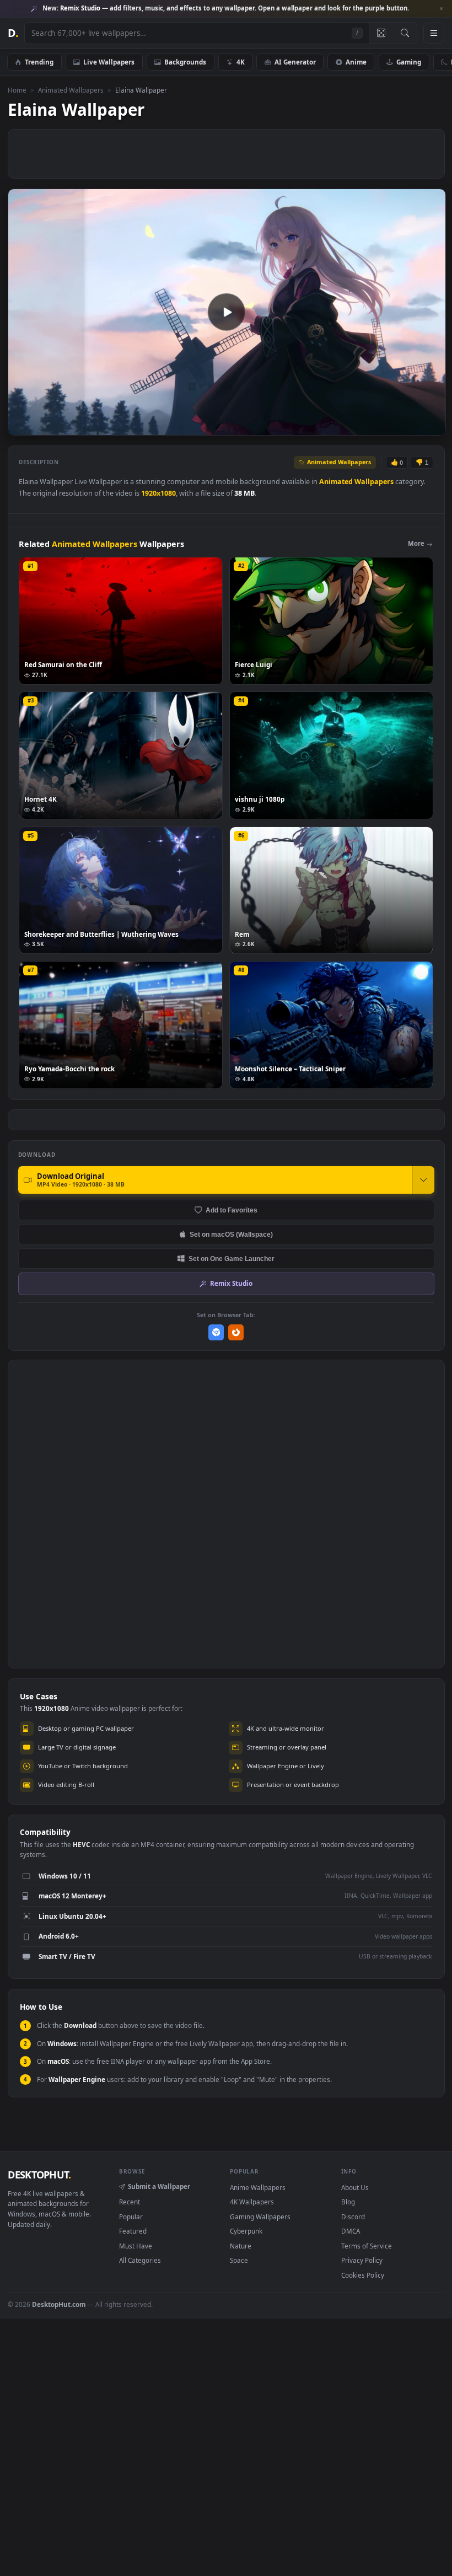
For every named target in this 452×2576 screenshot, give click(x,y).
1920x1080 (158, 493)
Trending (39, 62)
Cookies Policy (363, 2275)
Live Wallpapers (109, 62)
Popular (131, 2217)
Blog (348, 2202)
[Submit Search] (405, 33)
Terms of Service (367, 2246)
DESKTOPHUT (39, 2175)
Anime (356, 62)
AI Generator (295, 62)
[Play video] (227, 312)
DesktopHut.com (59, 2304)
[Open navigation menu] (434, 33)
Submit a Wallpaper (159, 2186)
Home (17, 90)
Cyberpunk (246, 2231)
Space (239, 2260)
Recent (130, 2202)
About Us (355, 2187)
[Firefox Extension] (236, 1332)
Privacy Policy (362, 2260)
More (416, 543)
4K (241, 62)
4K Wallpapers (252, 2202)
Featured (133, 2231)
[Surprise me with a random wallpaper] (381, 33)
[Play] (22, 426)
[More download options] (423, 1180)
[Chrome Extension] (216, 1332)
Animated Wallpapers (71, 90)
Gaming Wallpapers (260, 2217)
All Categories (140, 2260)
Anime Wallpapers (258, 2187)
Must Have (136, 2246)
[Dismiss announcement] (441, 9)
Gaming (409, 62)
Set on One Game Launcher (232, 1259)
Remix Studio (231, 1283)
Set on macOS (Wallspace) (231, 1234)
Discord (353, 2217)
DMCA (351, 2231)
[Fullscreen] (431, 426)
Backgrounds (185, 62)
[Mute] (371, 426)
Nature (241, 2246)
